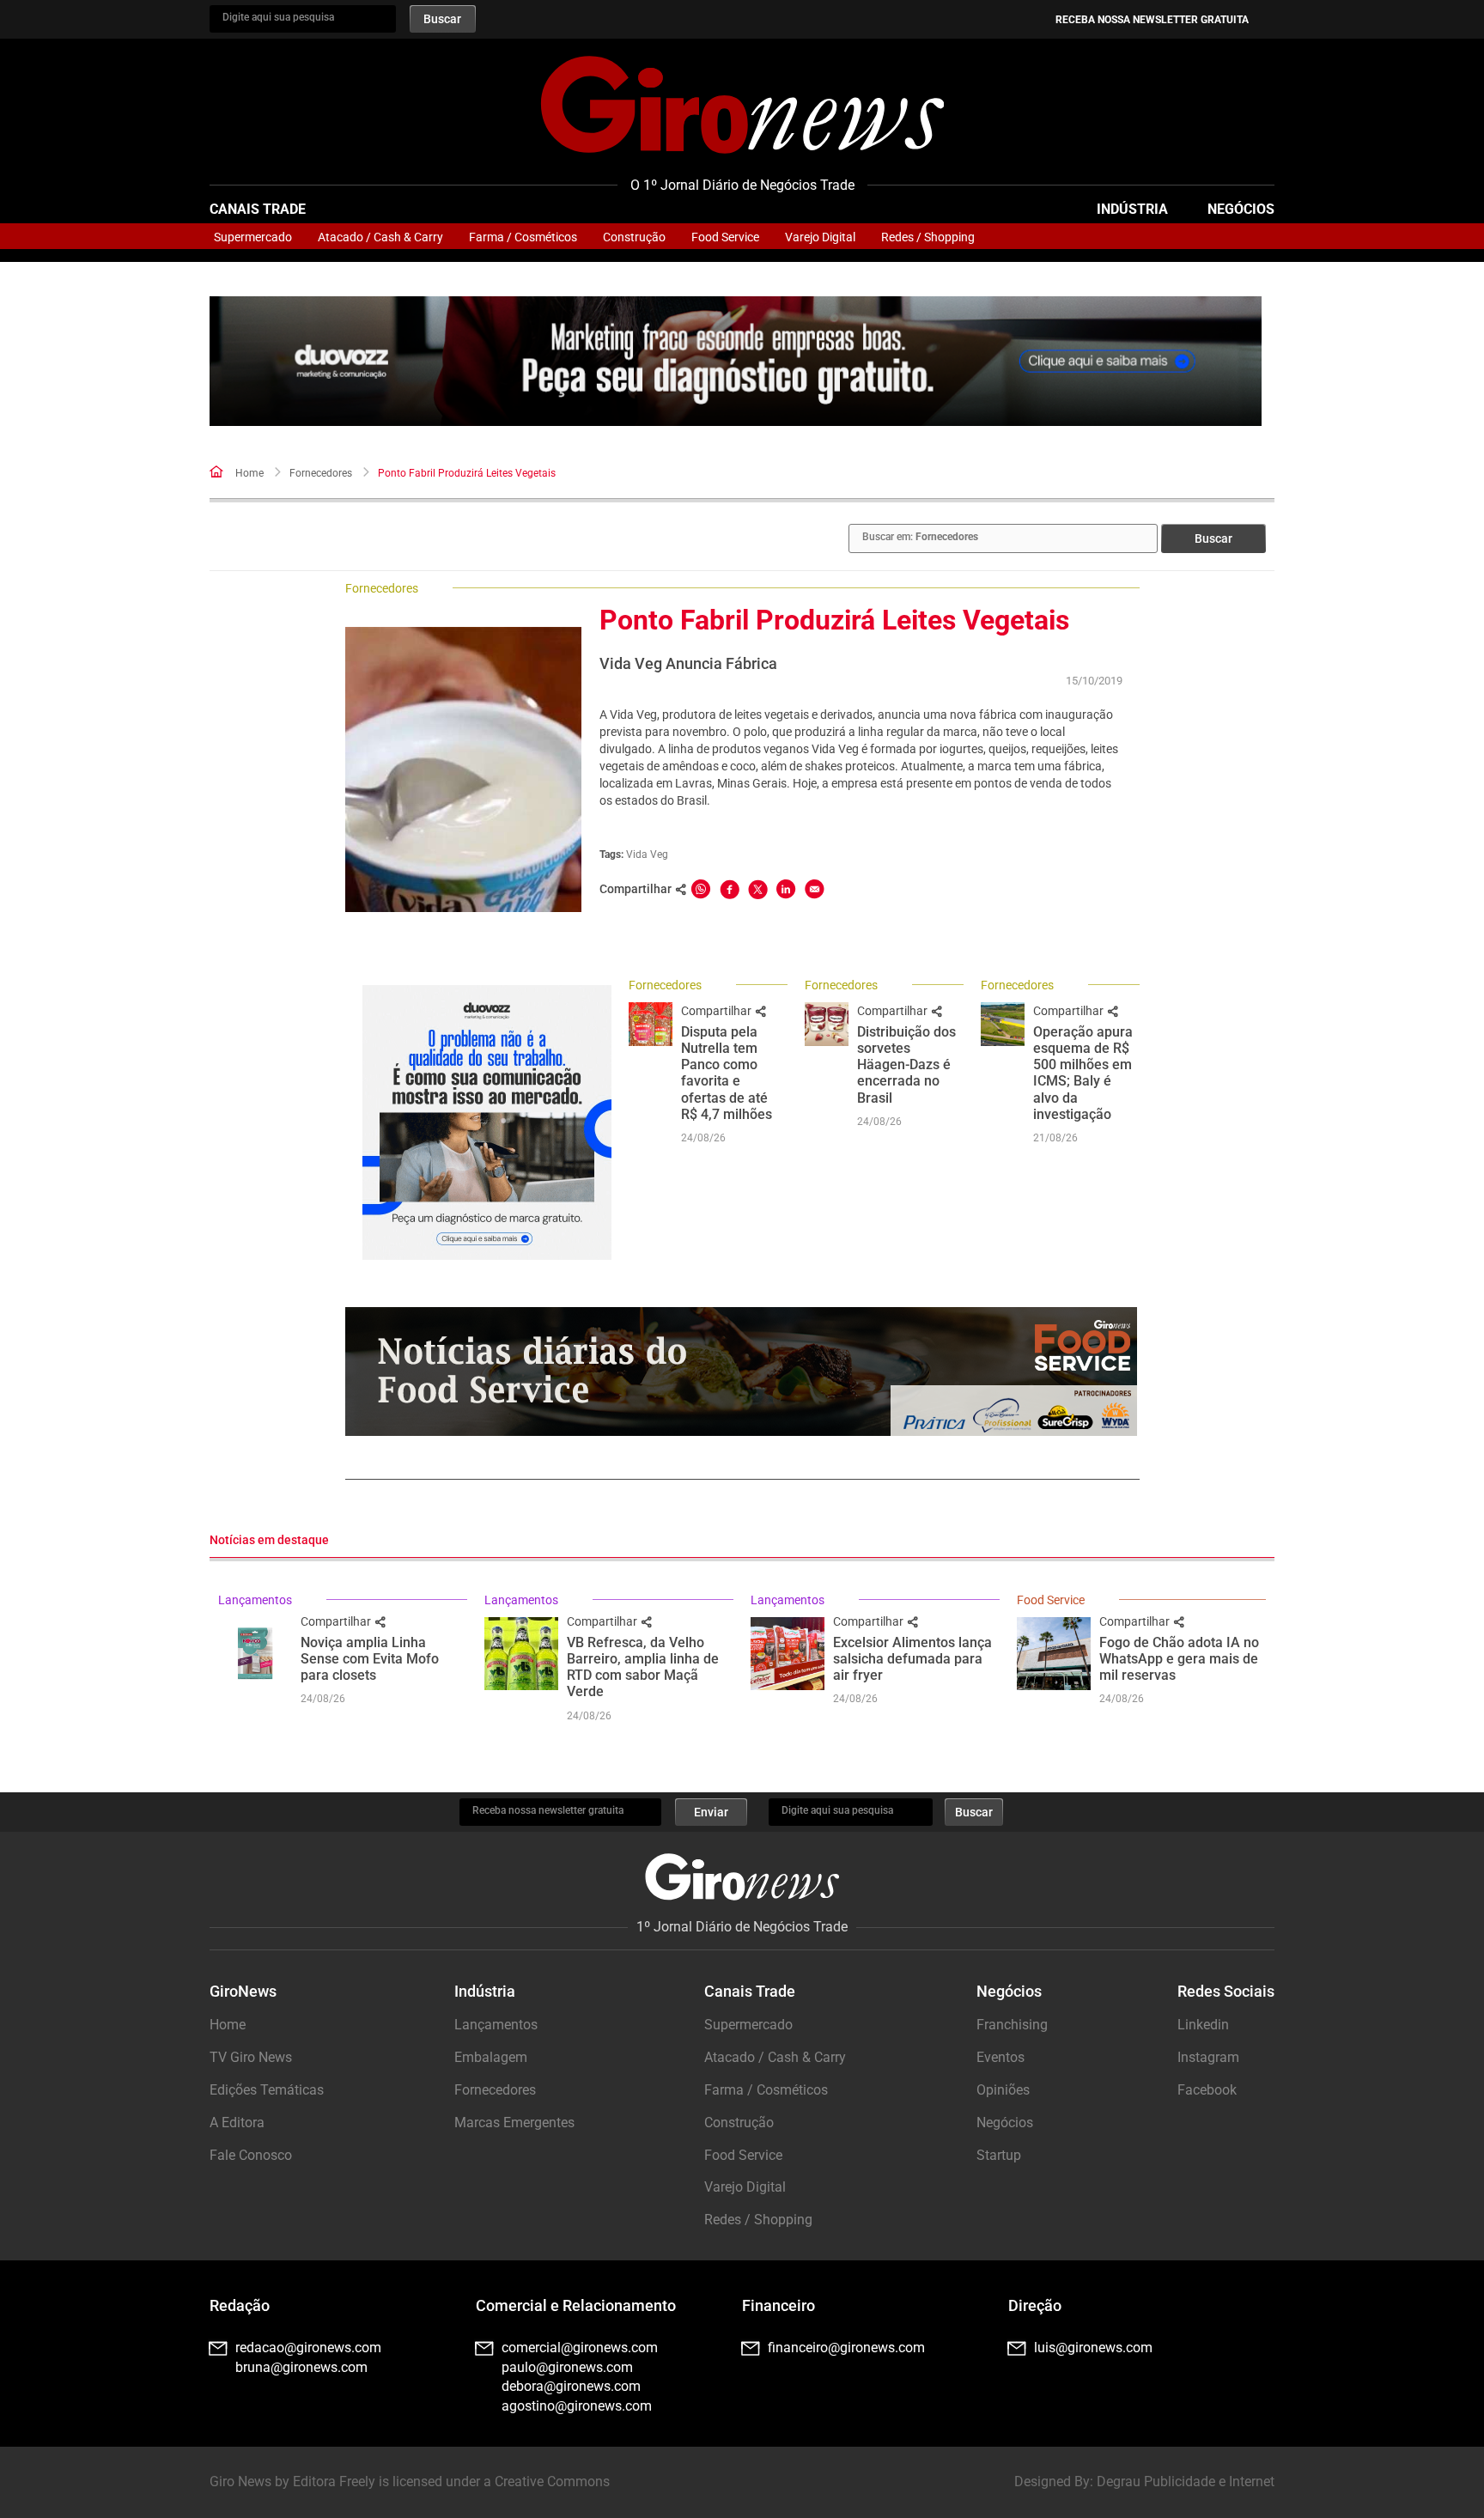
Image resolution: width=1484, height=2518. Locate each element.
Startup (999, 2155)
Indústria (1132, 209)
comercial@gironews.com (580, 2348)
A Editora (237, 2123)
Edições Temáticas (267, 2090)
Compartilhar (718, 1011)
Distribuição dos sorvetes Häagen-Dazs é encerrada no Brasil (906, 1065)
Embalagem (491, 2057)
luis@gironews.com (1093, 2348)
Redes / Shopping (928, 237)
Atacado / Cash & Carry (380, 237)
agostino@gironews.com (577, 2406)
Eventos (1000, 2057)
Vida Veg (647, 855)
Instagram (1208, 2057)
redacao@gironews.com (308, 2348)
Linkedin (1203, 2025)
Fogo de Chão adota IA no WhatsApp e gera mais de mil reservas (1179, 1659)
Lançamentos (255, 1600)
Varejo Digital (820, 237)
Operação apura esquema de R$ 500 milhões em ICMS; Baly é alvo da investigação (1083, 1073)
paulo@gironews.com (567, 2367)
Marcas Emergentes (514, 2123)
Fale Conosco (251, 2155)
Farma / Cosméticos (523, 237)
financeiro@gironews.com (846, 2348)
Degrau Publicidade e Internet (1186, 2482)
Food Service (725, 237)
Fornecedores (321, 473)
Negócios (1241, 209)
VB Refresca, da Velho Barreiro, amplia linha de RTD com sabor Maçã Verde (643, 1667)
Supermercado (253, 237)
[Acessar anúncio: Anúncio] (736, 361)
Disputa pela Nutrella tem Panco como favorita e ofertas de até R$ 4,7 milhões (727, 1073)
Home (249, 473)
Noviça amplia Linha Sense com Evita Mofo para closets (370, 1659)
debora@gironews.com (571, 2386)
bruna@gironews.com (301, 2367)
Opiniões (1003, 2090)
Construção (634, 237)
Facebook (1207, 2090)
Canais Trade (258, 209)
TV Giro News (251, 2057)
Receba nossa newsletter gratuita (1152, 20)
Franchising (1012, 2025)
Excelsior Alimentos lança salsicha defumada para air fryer (912, 1659)
